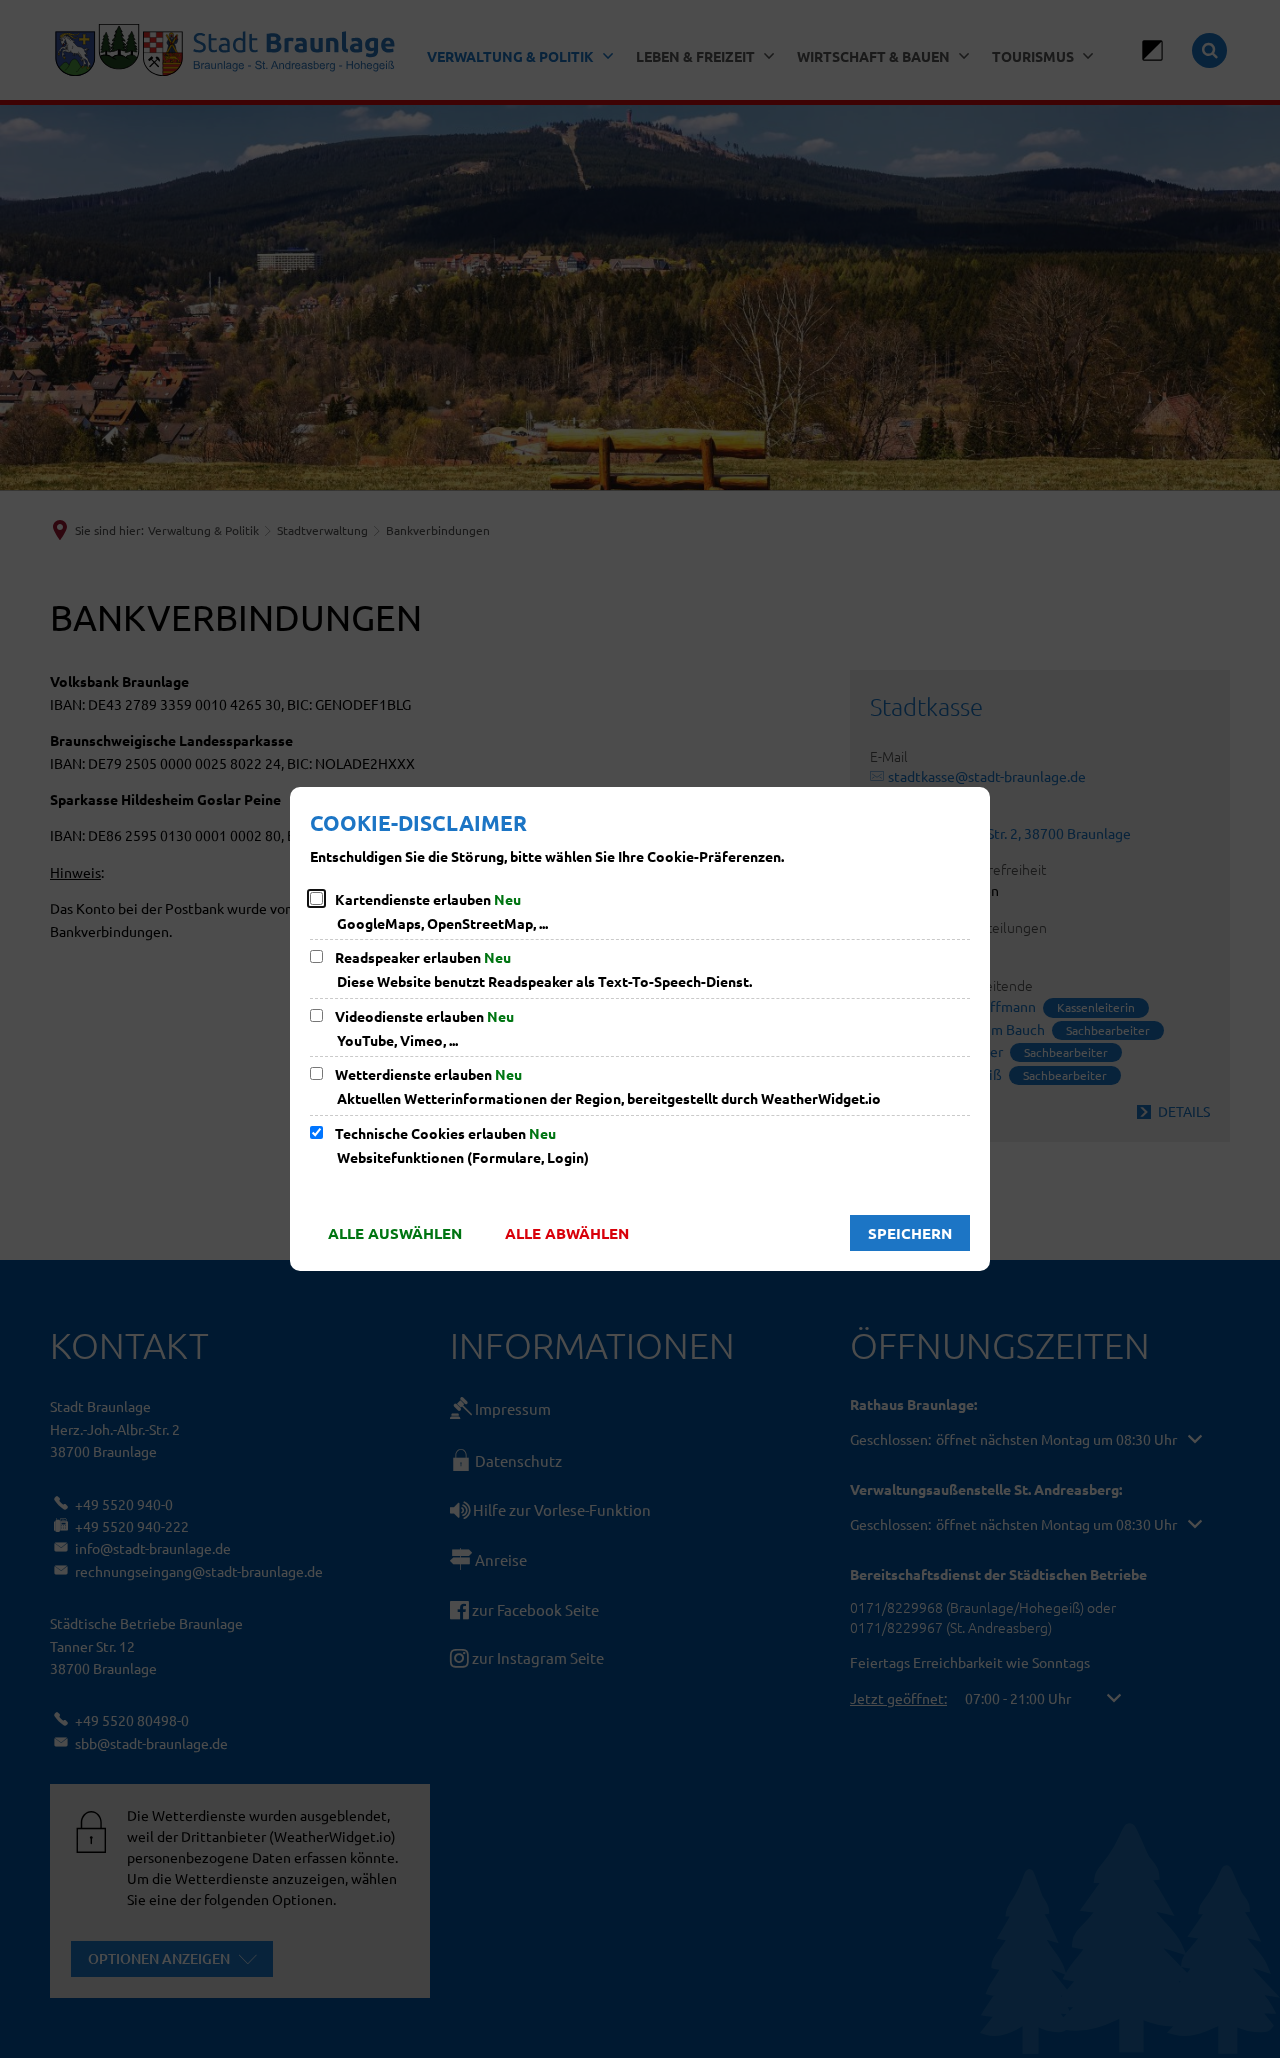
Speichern (910, 1233)
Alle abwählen (567, 1233)
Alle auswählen (395, 1233)
